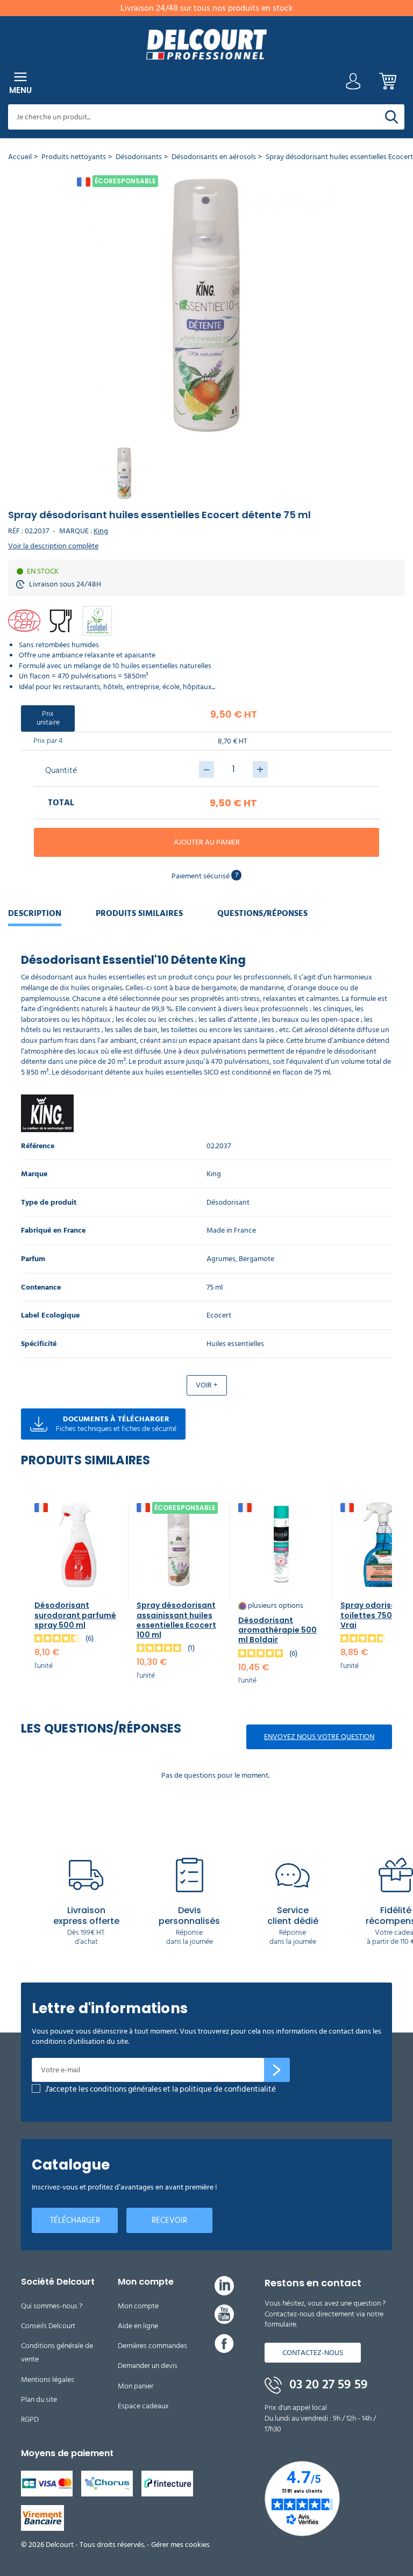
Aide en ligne (138, 2326)
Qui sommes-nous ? (52, 2306)
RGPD (30, 2419)
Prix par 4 (48, 740)
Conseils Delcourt (48, 2326)
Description (35, 913)
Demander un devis (148, 2366)
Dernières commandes (152, 2346)
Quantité (61, 770)
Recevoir (169, 2220)
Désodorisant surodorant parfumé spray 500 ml (75, 1615)
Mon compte (138, 2306)
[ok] (277, 2070)
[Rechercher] (391, 117)
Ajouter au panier (207, 842)
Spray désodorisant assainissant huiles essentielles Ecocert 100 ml (176, 1620)
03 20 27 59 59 (327, 2385)
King (101, 531)
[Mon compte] (353, 84)
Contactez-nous (313, 2353)
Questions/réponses (262, 913)
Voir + (207, 1385)
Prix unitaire (48, 718)
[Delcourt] (206, 44)
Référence (38, 1146)
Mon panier (136, 2386)
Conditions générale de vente (57, 2352)
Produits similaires (139, 913)
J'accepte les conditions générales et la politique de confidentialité (161, 2089)
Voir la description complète (53, 546)
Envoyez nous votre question (319, 1737)
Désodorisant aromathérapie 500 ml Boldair (277, 1630)
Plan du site (39, 2399)
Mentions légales (48, 2380)
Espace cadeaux (143, 2406)
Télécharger (75, 2220)
